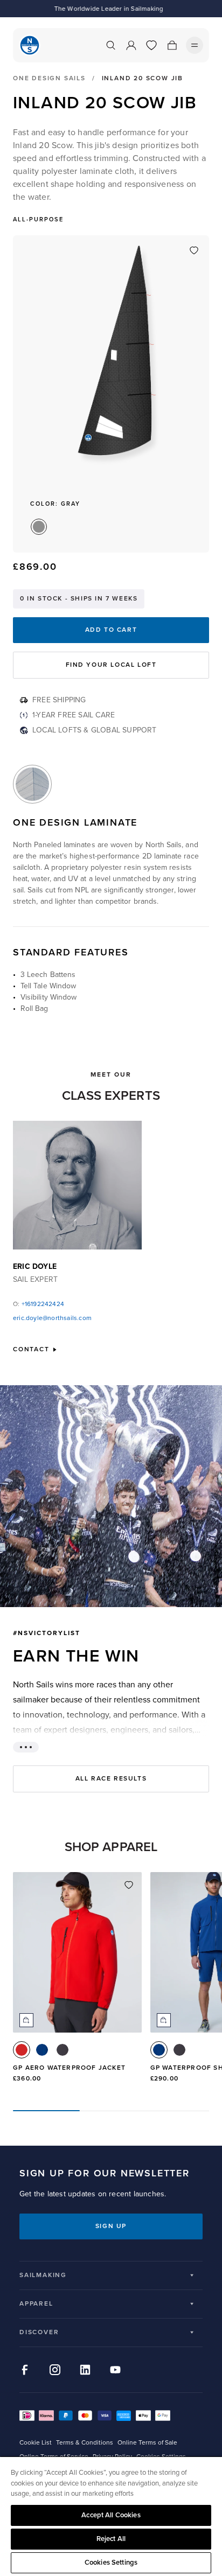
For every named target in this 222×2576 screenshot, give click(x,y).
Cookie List (36, 2443)
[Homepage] (30, 45)
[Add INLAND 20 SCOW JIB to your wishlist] (194, 250)
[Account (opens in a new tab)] (131, 45)
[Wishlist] (151, 45)
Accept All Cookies (111, 2515)
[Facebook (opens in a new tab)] (25, 2370)
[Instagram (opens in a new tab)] (55, 2370)
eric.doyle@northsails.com (52, 1318)
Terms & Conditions (85, 2443)
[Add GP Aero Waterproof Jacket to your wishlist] (129, 1885)
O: (39, 1304)
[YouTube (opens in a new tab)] (115, 2370)
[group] (77, 1982)
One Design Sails (49, 79)
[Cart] (172, 45)
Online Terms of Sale (147, 2443)
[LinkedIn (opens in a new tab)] (85, 2370)
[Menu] (195, 45)
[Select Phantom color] (63, 2050)
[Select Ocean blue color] (42, 2050)
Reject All (111, 2539)
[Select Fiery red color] (22, 2050)
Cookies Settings (111, 2563)
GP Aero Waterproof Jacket (69, 2068)
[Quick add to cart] (26, 2020)
